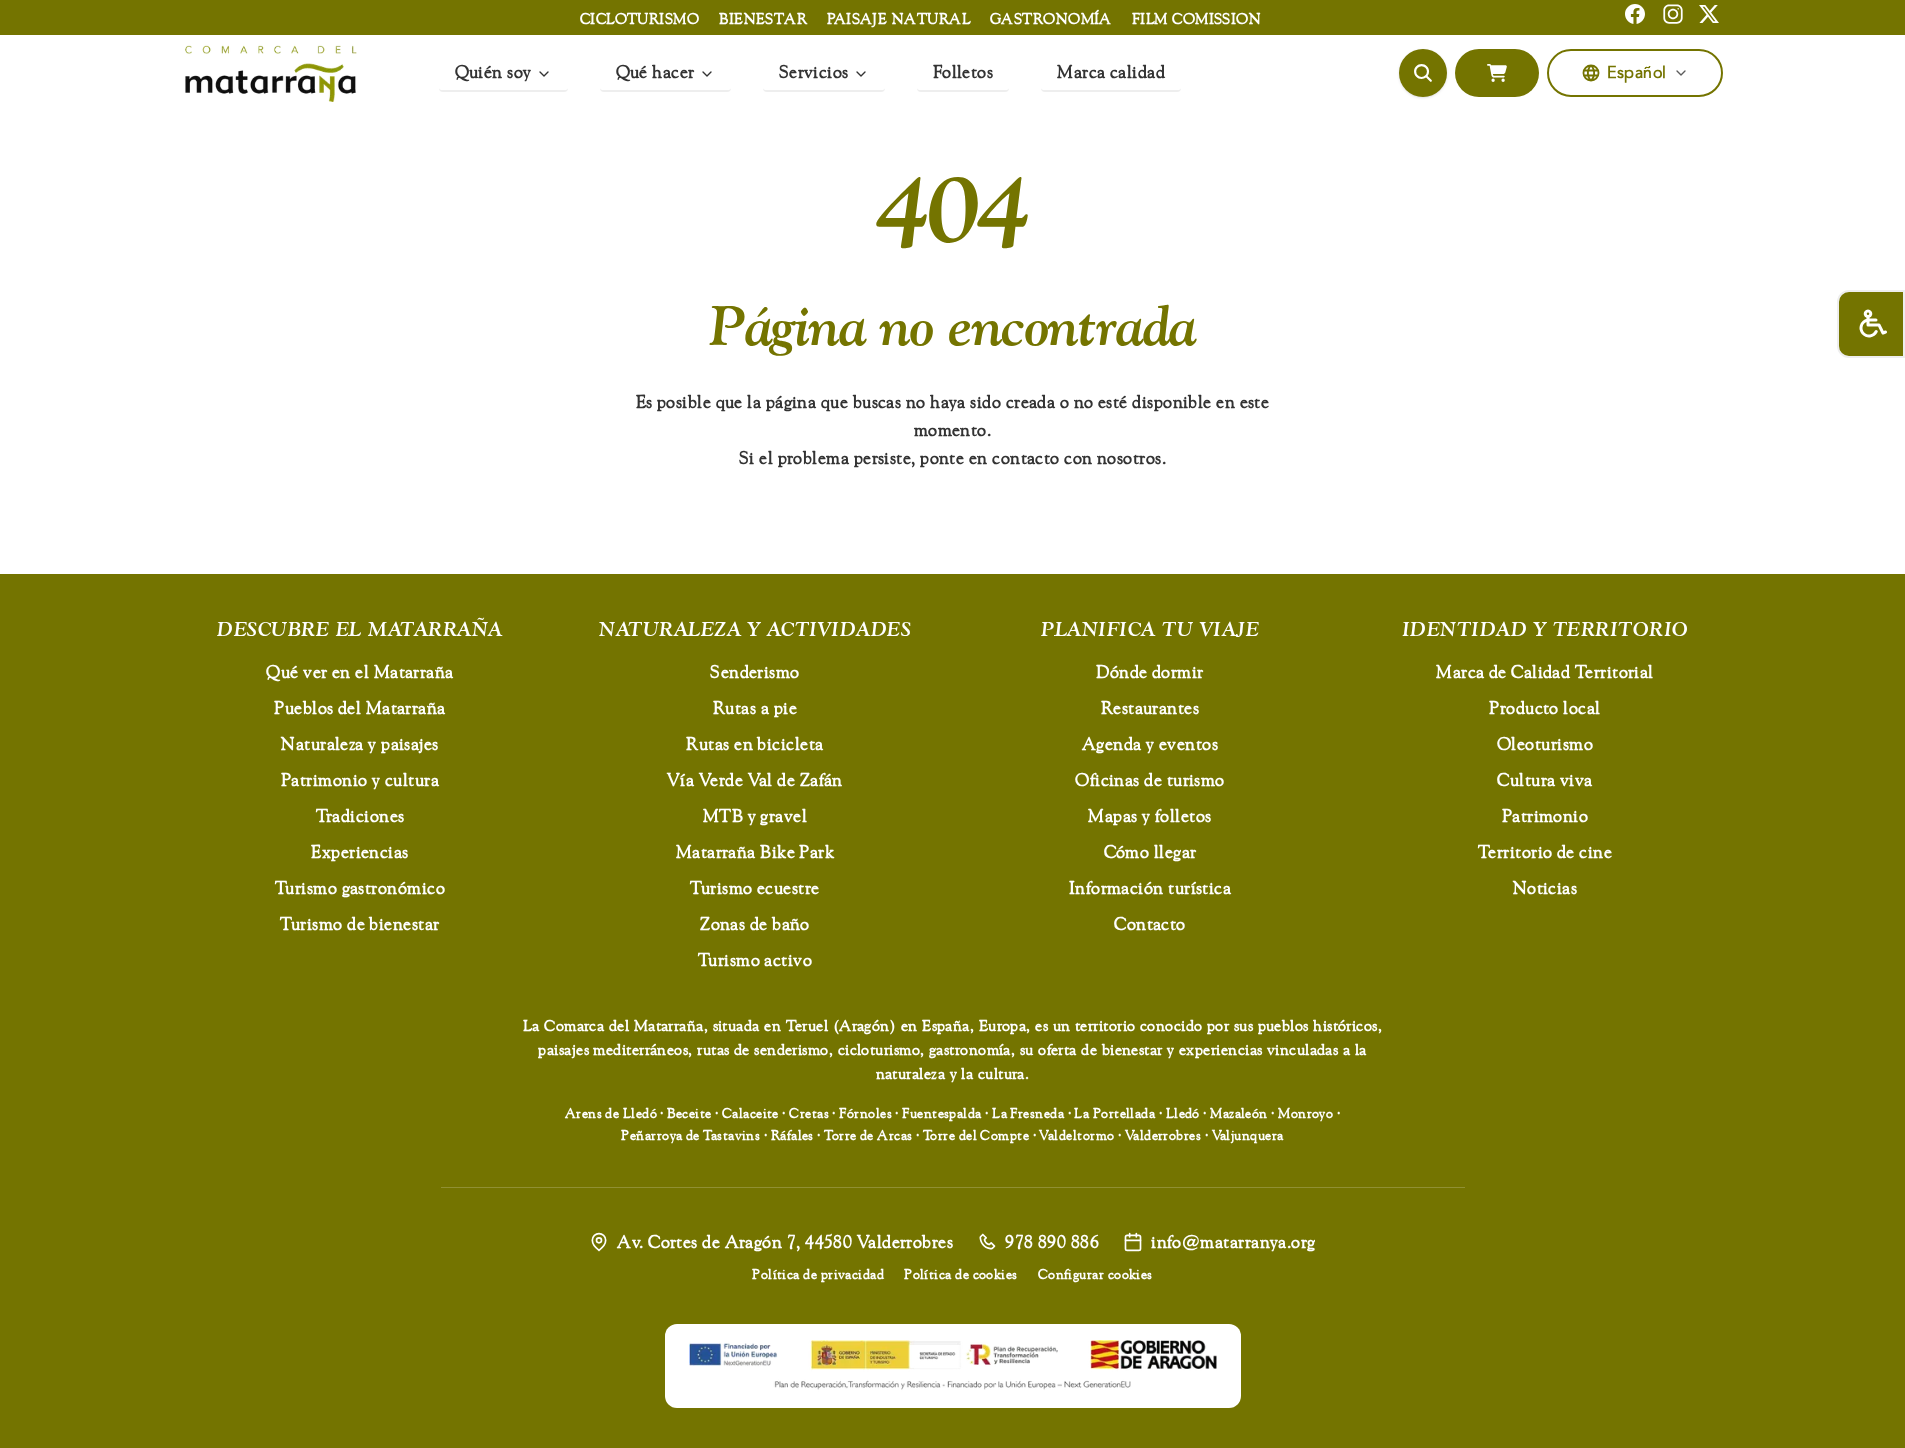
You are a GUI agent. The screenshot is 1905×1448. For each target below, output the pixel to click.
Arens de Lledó (611, 1113)
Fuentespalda (941, 1113)
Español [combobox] (1636, 73)
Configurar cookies (1095, 1274)
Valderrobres (1163, 1135)
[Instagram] (1673, 14)
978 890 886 (1052, 1241)
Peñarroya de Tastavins (690, 1135)
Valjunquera (1248, 1135)
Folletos (963, 71)
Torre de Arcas (868, 1135)
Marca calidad (1111, 71)
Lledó (1183, 1113)
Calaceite (750, 1113)
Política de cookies (961, 1274)
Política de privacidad (818, 1274)
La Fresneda (1028, 1113)
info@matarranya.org (1233, 1241)
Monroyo (1305, 1113)
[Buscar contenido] (1423, 73)
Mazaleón (1239, 1113)
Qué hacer (655, 71)
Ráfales (792, 1135)
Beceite (689, 1113)
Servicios (814, 71)
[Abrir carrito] (1497, 73)
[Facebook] (1635, 14)
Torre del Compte (976, 1135)
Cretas (809, 1113)
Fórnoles (865, 1113)
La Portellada (1114, 1113)
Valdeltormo (1076, 1135)
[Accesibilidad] (1871, 324)
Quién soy (493, 71)
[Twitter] (1709, 14)
